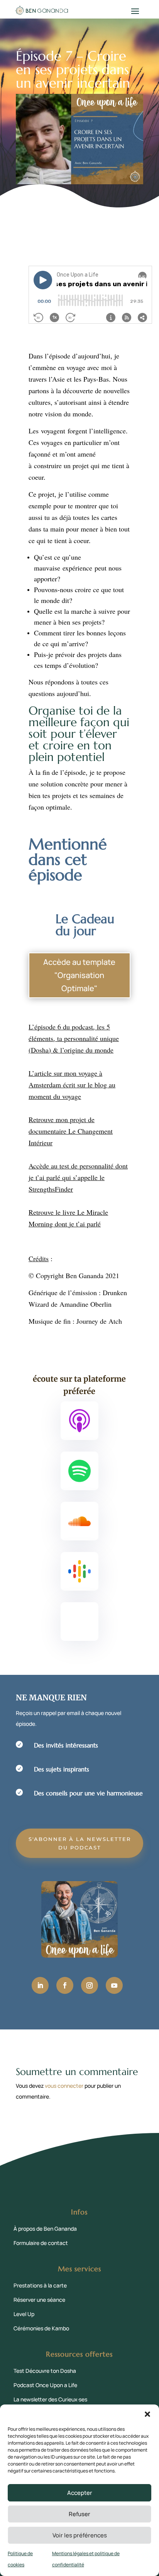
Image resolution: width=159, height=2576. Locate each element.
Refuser (79, 2514)
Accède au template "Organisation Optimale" (79, 975)
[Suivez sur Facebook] (65, 1985)
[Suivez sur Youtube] (114, 1985)
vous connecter (64, 2086)
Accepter (80, 2493)
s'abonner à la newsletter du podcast (80, 1843)
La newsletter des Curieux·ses (50, 2399)
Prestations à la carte (40, 2285)
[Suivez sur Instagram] (90, 1985)
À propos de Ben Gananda (45, 2229)
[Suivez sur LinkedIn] (40, 1985)
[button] (147, 2414)
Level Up (24, 2314)
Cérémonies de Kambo (41, 2328)
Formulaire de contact (41, 2243)
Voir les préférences (80, 2535)
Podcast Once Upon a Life (45, 2385)
